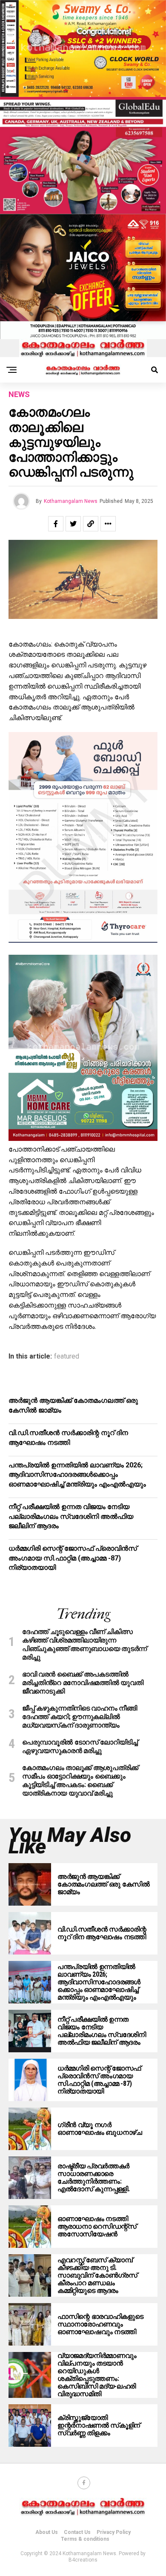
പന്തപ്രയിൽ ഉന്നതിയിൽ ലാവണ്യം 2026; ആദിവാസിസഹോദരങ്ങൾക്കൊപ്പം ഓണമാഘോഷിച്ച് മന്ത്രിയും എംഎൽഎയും (77, 1475)
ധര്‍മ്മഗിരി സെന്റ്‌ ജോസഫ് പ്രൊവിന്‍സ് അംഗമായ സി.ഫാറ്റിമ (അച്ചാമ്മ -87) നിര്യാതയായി (73, 1558)
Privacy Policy (114, 2532)
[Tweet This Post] (73, 524)
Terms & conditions (85, 2539)
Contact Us (77, 2532)
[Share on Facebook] (56, 524)
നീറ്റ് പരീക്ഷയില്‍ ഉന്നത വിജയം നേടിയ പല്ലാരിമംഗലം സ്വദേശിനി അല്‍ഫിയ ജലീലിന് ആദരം (71, 1516)
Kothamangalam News (71, 501)
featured (67, 1356)
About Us (47, 2532)
